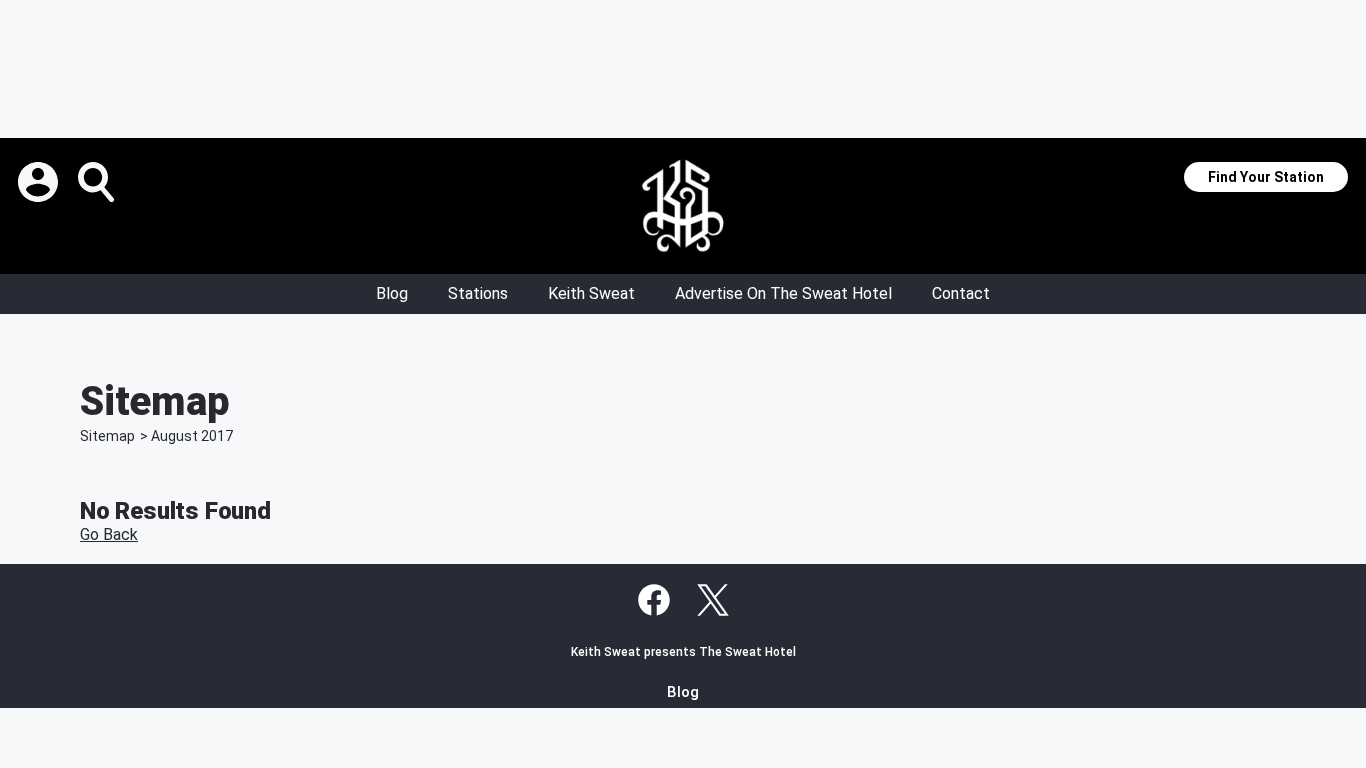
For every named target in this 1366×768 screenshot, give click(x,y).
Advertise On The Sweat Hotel (783, 293)
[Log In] (40, 182)
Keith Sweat (591, 293)
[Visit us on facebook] (654, 600)
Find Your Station (1266, 177)
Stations (478, 293)
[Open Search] (98, 182)
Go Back (109, 534)
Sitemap (107, 436)
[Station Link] (683, 206)
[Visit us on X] (713, 600)
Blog (392, 293)
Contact (961, 293)
